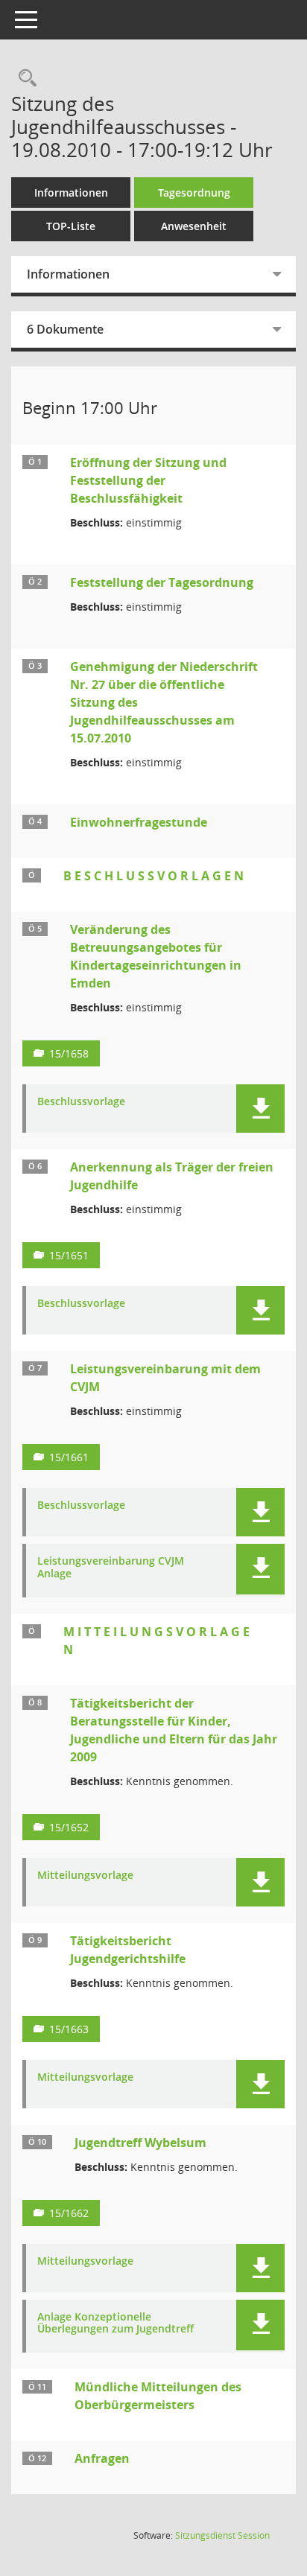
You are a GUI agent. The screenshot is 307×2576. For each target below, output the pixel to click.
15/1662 (69, 2213)
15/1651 (69, 1255)
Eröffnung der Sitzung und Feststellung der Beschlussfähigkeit (148, 480)
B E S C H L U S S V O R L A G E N (153, 876)
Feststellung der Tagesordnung (162, 582)
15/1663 (69, 2029)
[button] (260, 1109)
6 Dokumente (65, 329)
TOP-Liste (71, 226)
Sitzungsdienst (222, 2535)
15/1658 (69, 1053)
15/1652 (69, 1827)
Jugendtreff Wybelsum (140, 2143)
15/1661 (69, 1457)
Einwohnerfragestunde (139, 822)
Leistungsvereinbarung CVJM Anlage (111, 1568)
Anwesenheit (194, 226)
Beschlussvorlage (81, 1102)
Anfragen (102, 2458)
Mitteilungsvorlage (85, 1876)
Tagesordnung (194, 193)
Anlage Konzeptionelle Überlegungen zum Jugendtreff (115, 2324)
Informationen (71, 193)
